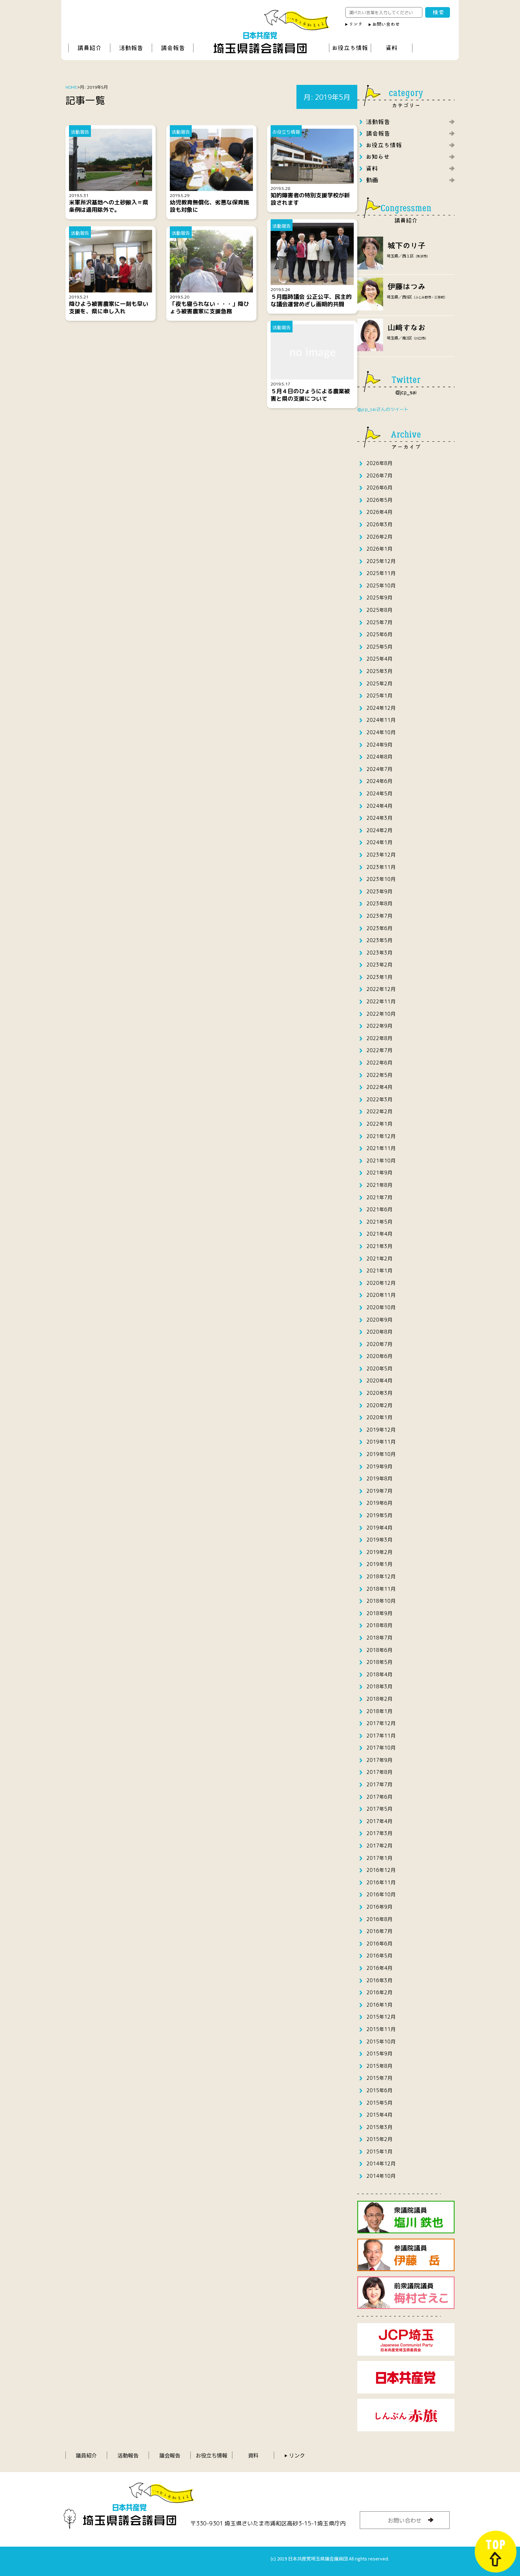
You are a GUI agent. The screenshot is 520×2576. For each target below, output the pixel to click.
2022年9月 (379, 1026)
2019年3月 (379, 1540)
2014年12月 (381, 2163)
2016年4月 (379, 1968)
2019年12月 (381, 1430)
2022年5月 (379, 1075)
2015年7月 (379, 2078)
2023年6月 (379, 928)
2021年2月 (379, 1258)
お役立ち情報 (212, 2455)
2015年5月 (379, 2103)
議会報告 (170, 2455)
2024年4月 (379, 806)
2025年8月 (379, 610)
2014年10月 (381, 2176)
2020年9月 (379, 1320)
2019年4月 (379, 1528)
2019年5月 (379, 1515)
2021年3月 (379, 1246)
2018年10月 (381, 1601)
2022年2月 (379, 1111)
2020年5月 (379, 1368)
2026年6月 (379, 488)
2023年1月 (379, 977)
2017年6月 (379, 1797)
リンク (297, 2455)
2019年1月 (379, 1564)
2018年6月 (379, 1650)
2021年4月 (379, 1234)
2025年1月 (379, 695)
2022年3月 (379, 1099)
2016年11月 (381, 1882)
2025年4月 (379, 659)
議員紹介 (86, 2455)
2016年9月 (379, 1907)
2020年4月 (379, 1380)
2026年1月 (379, 549)
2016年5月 (379, 1956)
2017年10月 (381, 1748)
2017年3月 (379, 1833)
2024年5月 (379, 793)
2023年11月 (381, 867)
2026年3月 (379, 524)
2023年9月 (379, 891)
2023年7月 (379, 916)
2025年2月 (379, 683)
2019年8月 (379, 1478)
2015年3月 (379, 2127)
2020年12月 (381, 1283)
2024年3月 (379, 818)
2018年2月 (379, 1699)
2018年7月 (379, 1638)
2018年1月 (379, 1711)
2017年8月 (379, 1772)
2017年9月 (379, 1760)
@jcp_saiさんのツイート (383, 409)
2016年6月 (379, 1943)
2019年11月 (381, 1442)
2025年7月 (379, 622)
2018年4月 (379, 1674)
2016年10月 (381, 1894)
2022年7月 (379, 1050)
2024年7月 (379, 769)
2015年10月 (381, 2041)
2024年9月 (379, 745)
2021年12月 (381, 1136)
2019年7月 (379, 1491)
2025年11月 (381, 573)
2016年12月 (381, 1870)
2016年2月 (379, 1992)
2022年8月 (379, 1038)
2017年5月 (379, 1809)
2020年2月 (379, 1405)
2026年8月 (379, 463)
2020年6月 (379, 1356)
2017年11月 (381, 1736)
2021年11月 (381, 1148)
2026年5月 (379, 500)
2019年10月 (381, 1454)
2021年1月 (379, 1270)
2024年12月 (381, 708)
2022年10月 (381, 1014)
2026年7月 (379, 475)
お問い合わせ (405, 2520)
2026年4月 (379, 512)
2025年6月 (379, 634)
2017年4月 (379, 1821)
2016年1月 (379, 2005)
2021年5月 (379, 1222)
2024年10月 (381, 732)
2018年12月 (381, 1576)
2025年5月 (379, 647)
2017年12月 (381, 1723)
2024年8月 (379, 757)
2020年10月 (381, 1307)
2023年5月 (379, 940)
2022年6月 (379, 1063)
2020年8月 (379, 1332)
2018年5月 (379, 1662)
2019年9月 (379, 1466)
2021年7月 (379, 1197)
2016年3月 (379, 1980)
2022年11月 (381, 1001)
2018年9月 (379, 1613)
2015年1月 (379, 2151)
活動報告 (128, 2455)
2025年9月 (379, 597)
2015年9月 (379, 2053)
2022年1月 (379, 1124)
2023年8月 (379, 903)
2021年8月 (379, 1185)
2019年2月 (379, 1552)
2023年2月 (379, 965)
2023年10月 (381, 879)
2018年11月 (381, 1589)
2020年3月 (379, 1393)
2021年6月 (379, 1209)
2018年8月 (379, 1625)
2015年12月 (381, 2017)
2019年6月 (379, 1503)
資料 (253, 2455)
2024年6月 (379, 781)
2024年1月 (379, 842)
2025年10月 (381, 585)
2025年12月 (381, 561)
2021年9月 (379, 1173)
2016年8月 (379, 1919)
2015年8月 (379, 2066)
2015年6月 (379, 2090)
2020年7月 (379, 1344)
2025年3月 (379, 671)
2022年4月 (379, 1087)
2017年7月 (379, 1784)
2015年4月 (379, 2115)
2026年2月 (379, 537)
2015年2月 (379, 2139)
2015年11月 (381, 2029)
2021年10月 (381, 1161)
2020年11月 (381, 1295)
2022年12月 (381, 989)
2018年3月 (379, 1686)
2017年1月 (379, 1858)
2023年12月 (381, 855)
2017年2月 (379, 1846)
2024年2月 (379, 830)
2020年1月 (379, 1417)
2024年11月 (381, 720)
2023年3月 (379, 953)
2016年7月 (379, 1931)
